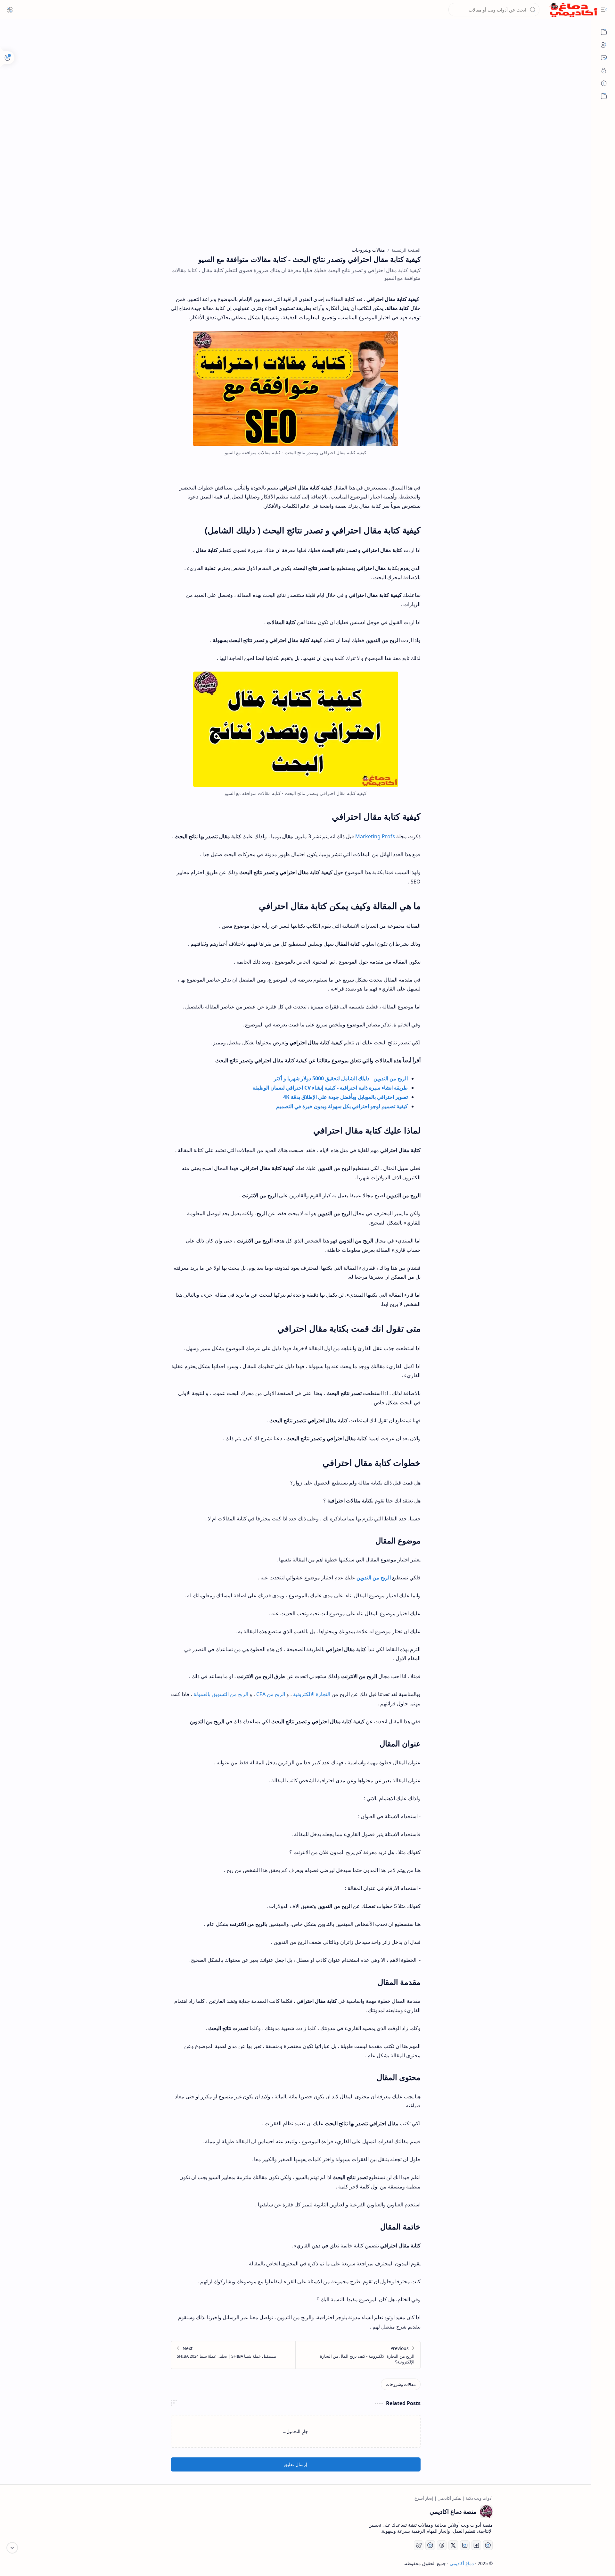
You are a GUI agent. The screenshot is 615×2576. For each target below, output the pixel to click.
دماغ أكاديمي (462, 2563)
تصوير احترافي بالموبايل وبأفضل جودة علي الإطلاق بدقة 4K (345, 1097)
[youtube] (488, 2545)
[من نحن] (604, 45)
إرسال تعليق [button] (295, 2464)
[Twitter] (453, 2545)
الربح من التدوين (374, 1577)
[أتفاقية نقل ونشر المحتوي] (604, 83)
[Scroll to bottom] (12, 2548)
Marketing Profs (375, 836)
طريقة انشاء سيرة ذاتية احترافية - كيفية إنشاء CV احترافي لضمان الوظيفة (330, 1088)
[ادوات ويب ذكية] (604, 32)
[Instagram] (465, 2545)
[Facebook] (476, 2545)
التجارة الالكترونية (312, 1694)
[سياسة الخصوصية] (604, 71)
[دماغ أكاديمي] (573, 10)
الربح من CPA (271, 1694)
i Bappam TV (112, 2563)
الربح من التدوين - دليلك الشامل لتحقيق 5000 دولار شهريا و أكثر (341, 1078)
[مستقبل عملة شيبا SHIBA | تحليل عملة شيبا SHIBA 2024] (233, 2355)
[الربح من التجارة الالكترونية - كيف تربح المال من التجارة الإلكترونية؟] (358, 2355)
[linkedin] (430, 2545)
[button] (604, 10)
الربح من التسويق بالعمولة (221, 1694)
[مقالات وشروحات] (401, 2384)
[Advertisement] (300, 87)
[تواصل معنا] (604, 58)
